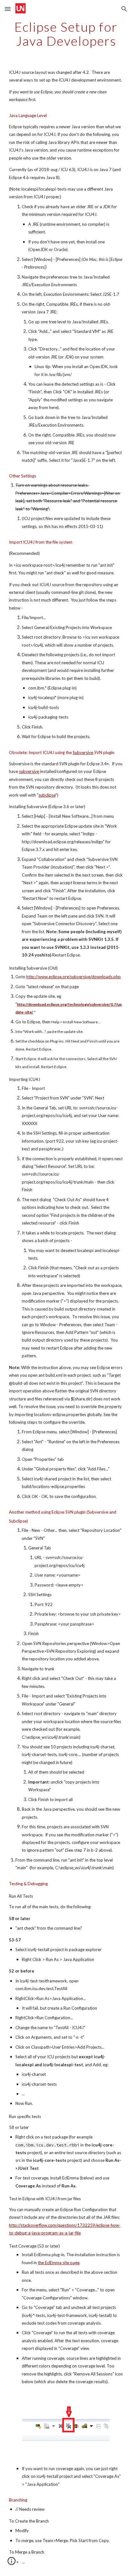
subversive (29, 771)
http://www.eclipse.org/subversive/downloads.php (74, 977)
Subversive (83, 752)
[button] (8, 9)
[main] (66, 34)
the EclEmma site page (59, 2263)
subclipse (47, 795)
